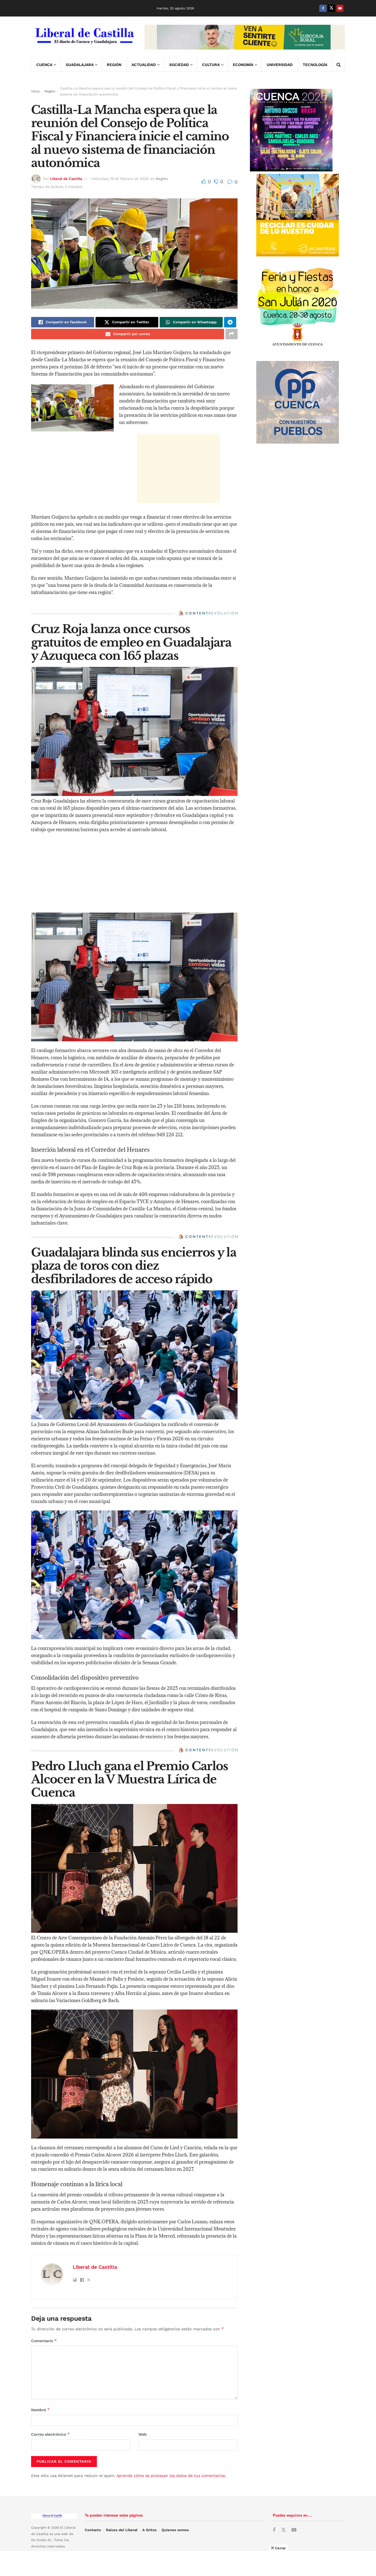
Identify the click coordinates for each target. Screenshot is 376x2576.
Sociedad (179, 65)
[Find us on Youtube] (340, 8)
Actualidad (144, 65)
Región (114, 65)
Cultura (211, 65)
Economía (243, 65)
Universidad (280, 65)
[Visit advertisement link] (245, 37)
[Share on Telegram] (230, 322)
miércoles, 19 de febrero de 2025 (120, 179)
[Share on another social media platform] (231, 334)
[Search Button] (339, 65)
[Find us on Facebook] (323, 8)
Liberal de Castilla (66, 179)
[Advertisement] (178, 469)
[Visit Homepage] (84, 37)
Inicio (35, 91)
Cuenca (44, 65)
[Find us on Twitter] (331, 8)
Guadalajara (80, 65)
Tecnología (315, 65)
